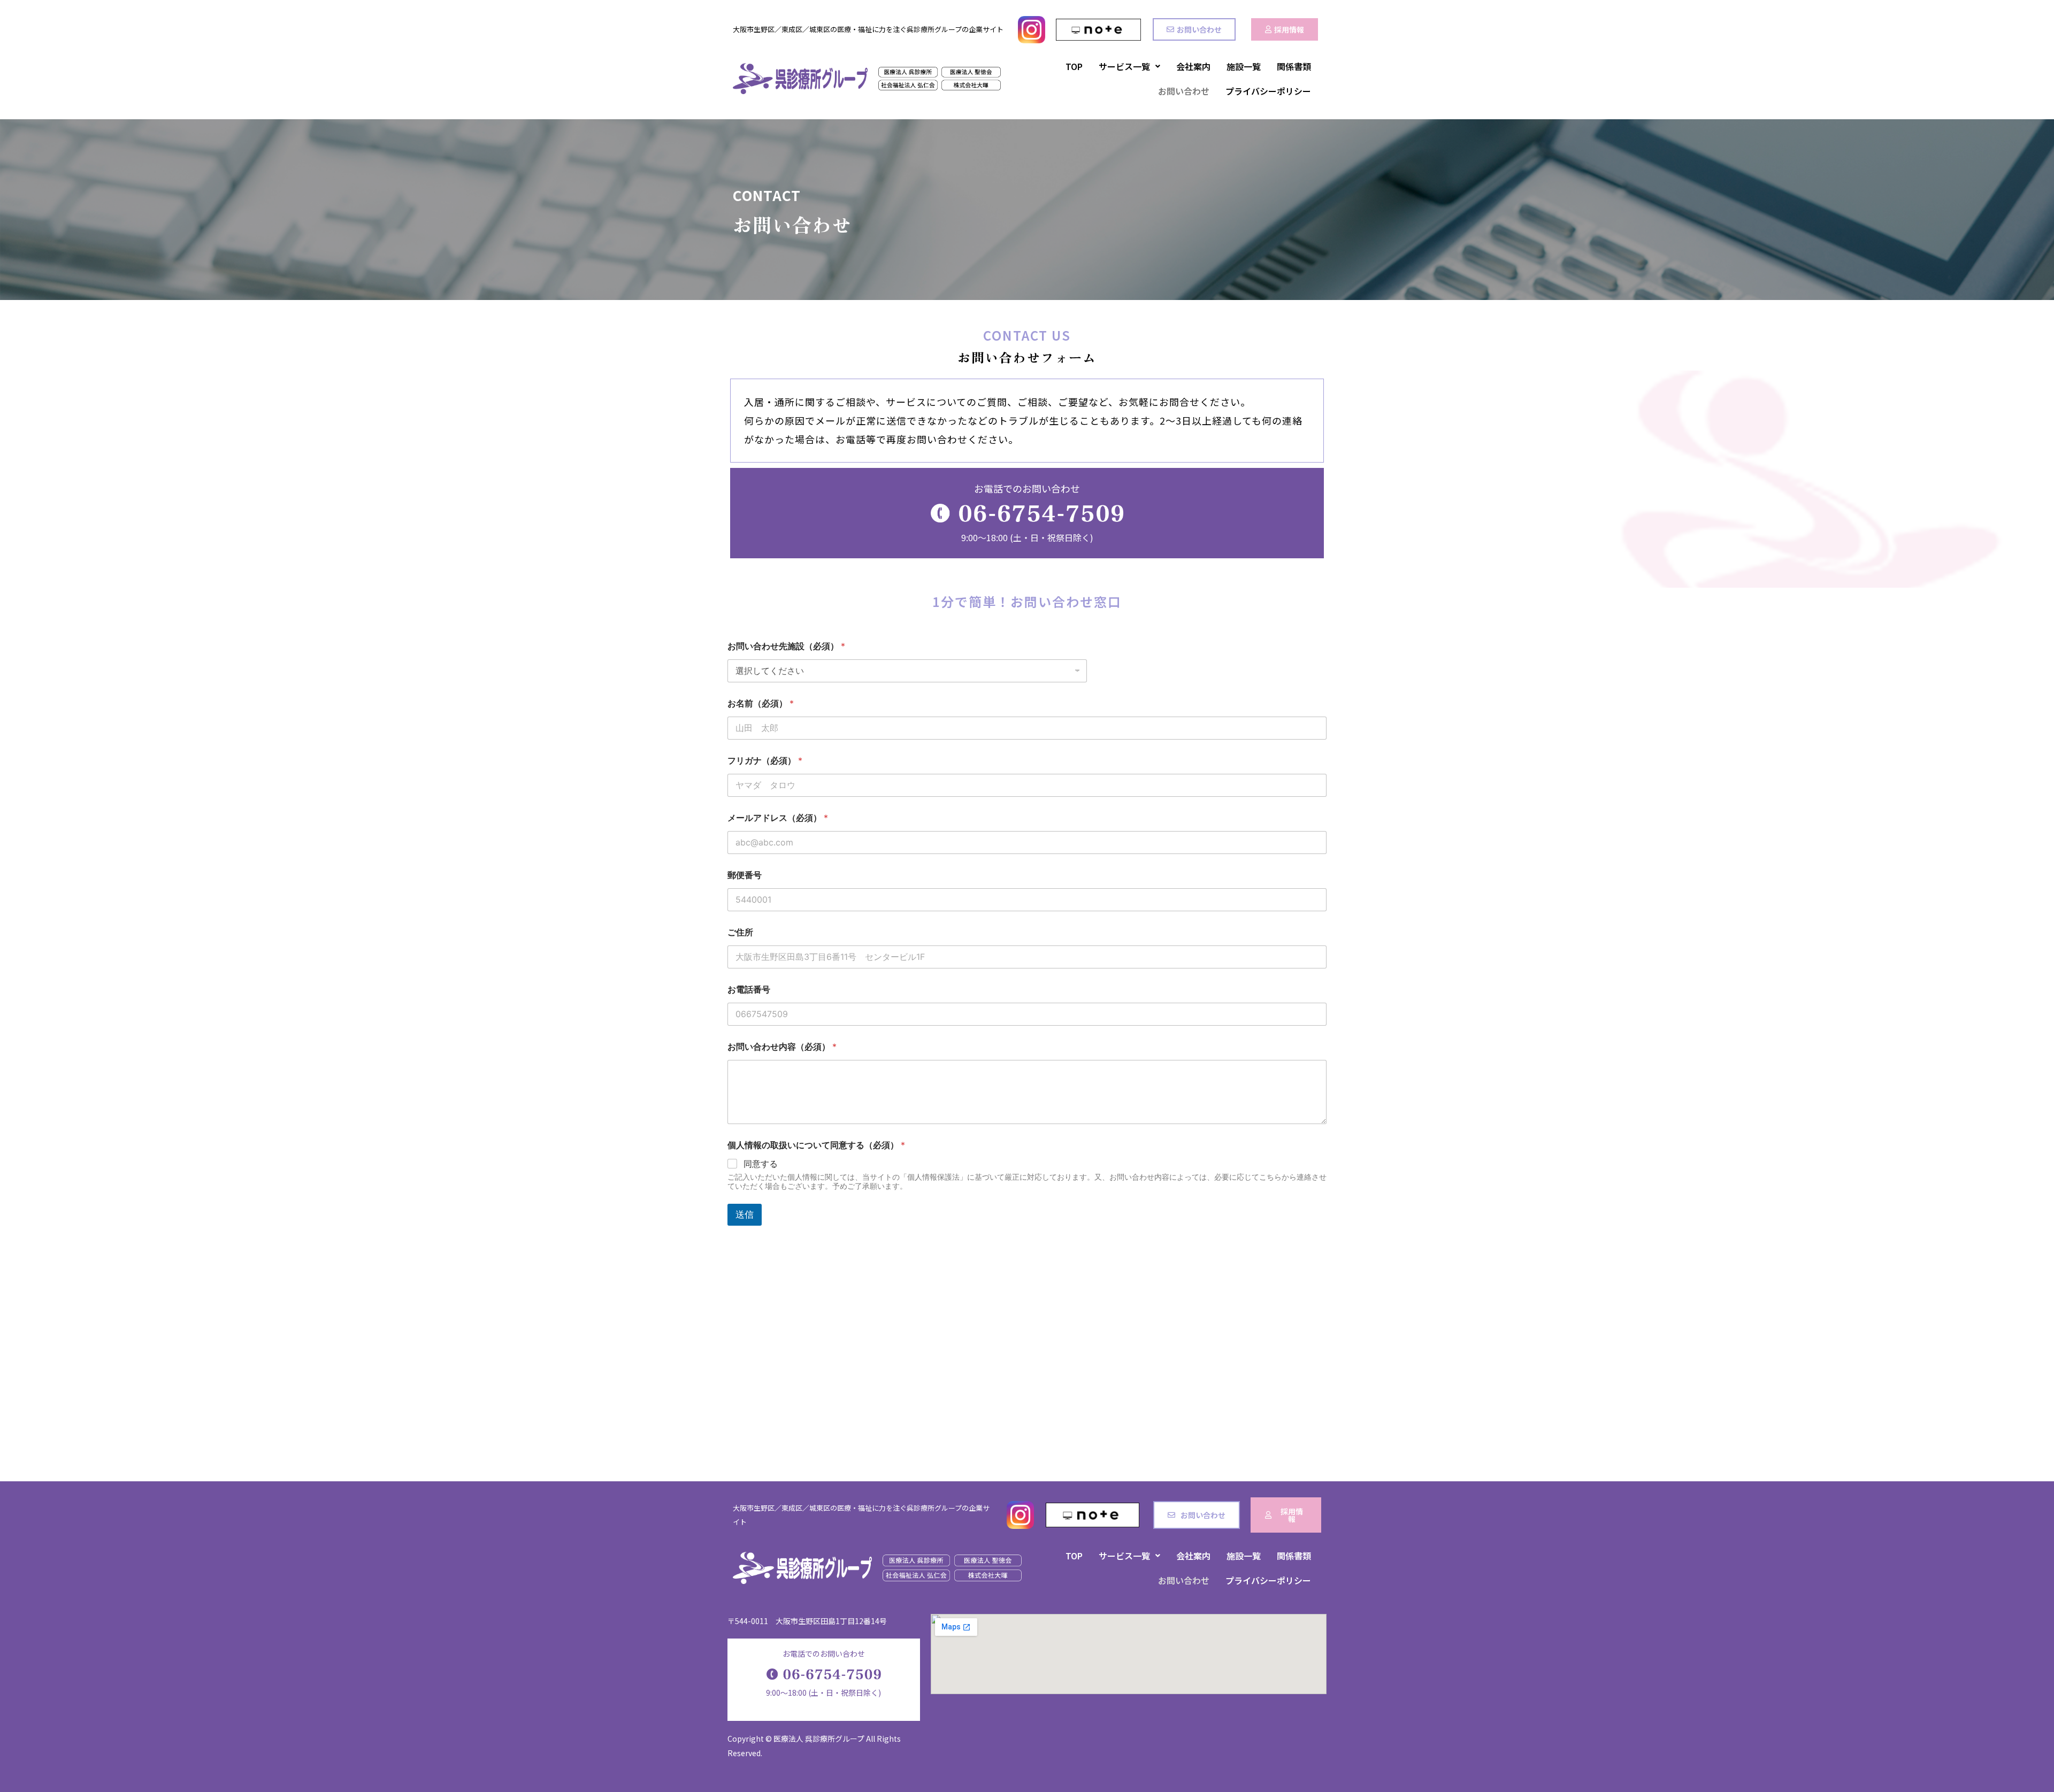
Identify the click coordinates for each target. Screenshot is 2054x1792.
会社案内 (1193, 66)
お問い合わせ (1184, 91)
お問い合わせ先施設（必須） (786, 646)
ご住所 (740, 932)
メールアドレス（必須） (778, 818)
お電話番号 (749, 990)
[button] (1129, 66)
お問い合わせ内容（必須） (782, 1047)
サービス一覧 (1124, 66)
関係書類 (1294, 66)
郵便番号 (745, 875)
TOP (1074, 66)
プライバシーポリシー (1268, 91)
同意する (761, 1164)
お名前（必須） (761, 703)
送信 (745, 1214)
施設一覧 (1244, 66)
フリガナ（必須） (765, 761)
